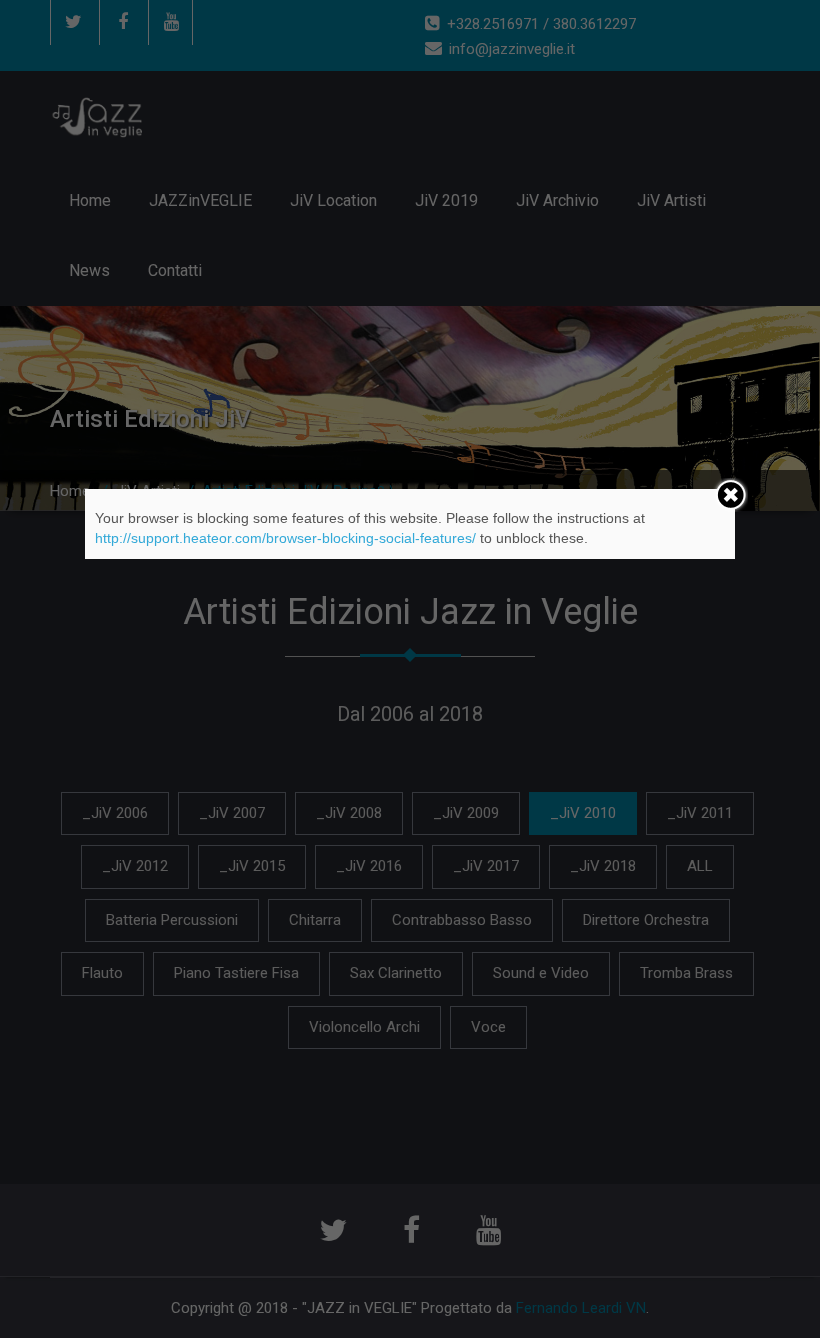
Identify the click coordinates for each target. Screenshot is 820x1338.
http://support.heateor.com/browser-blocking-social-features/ (285, 538)
